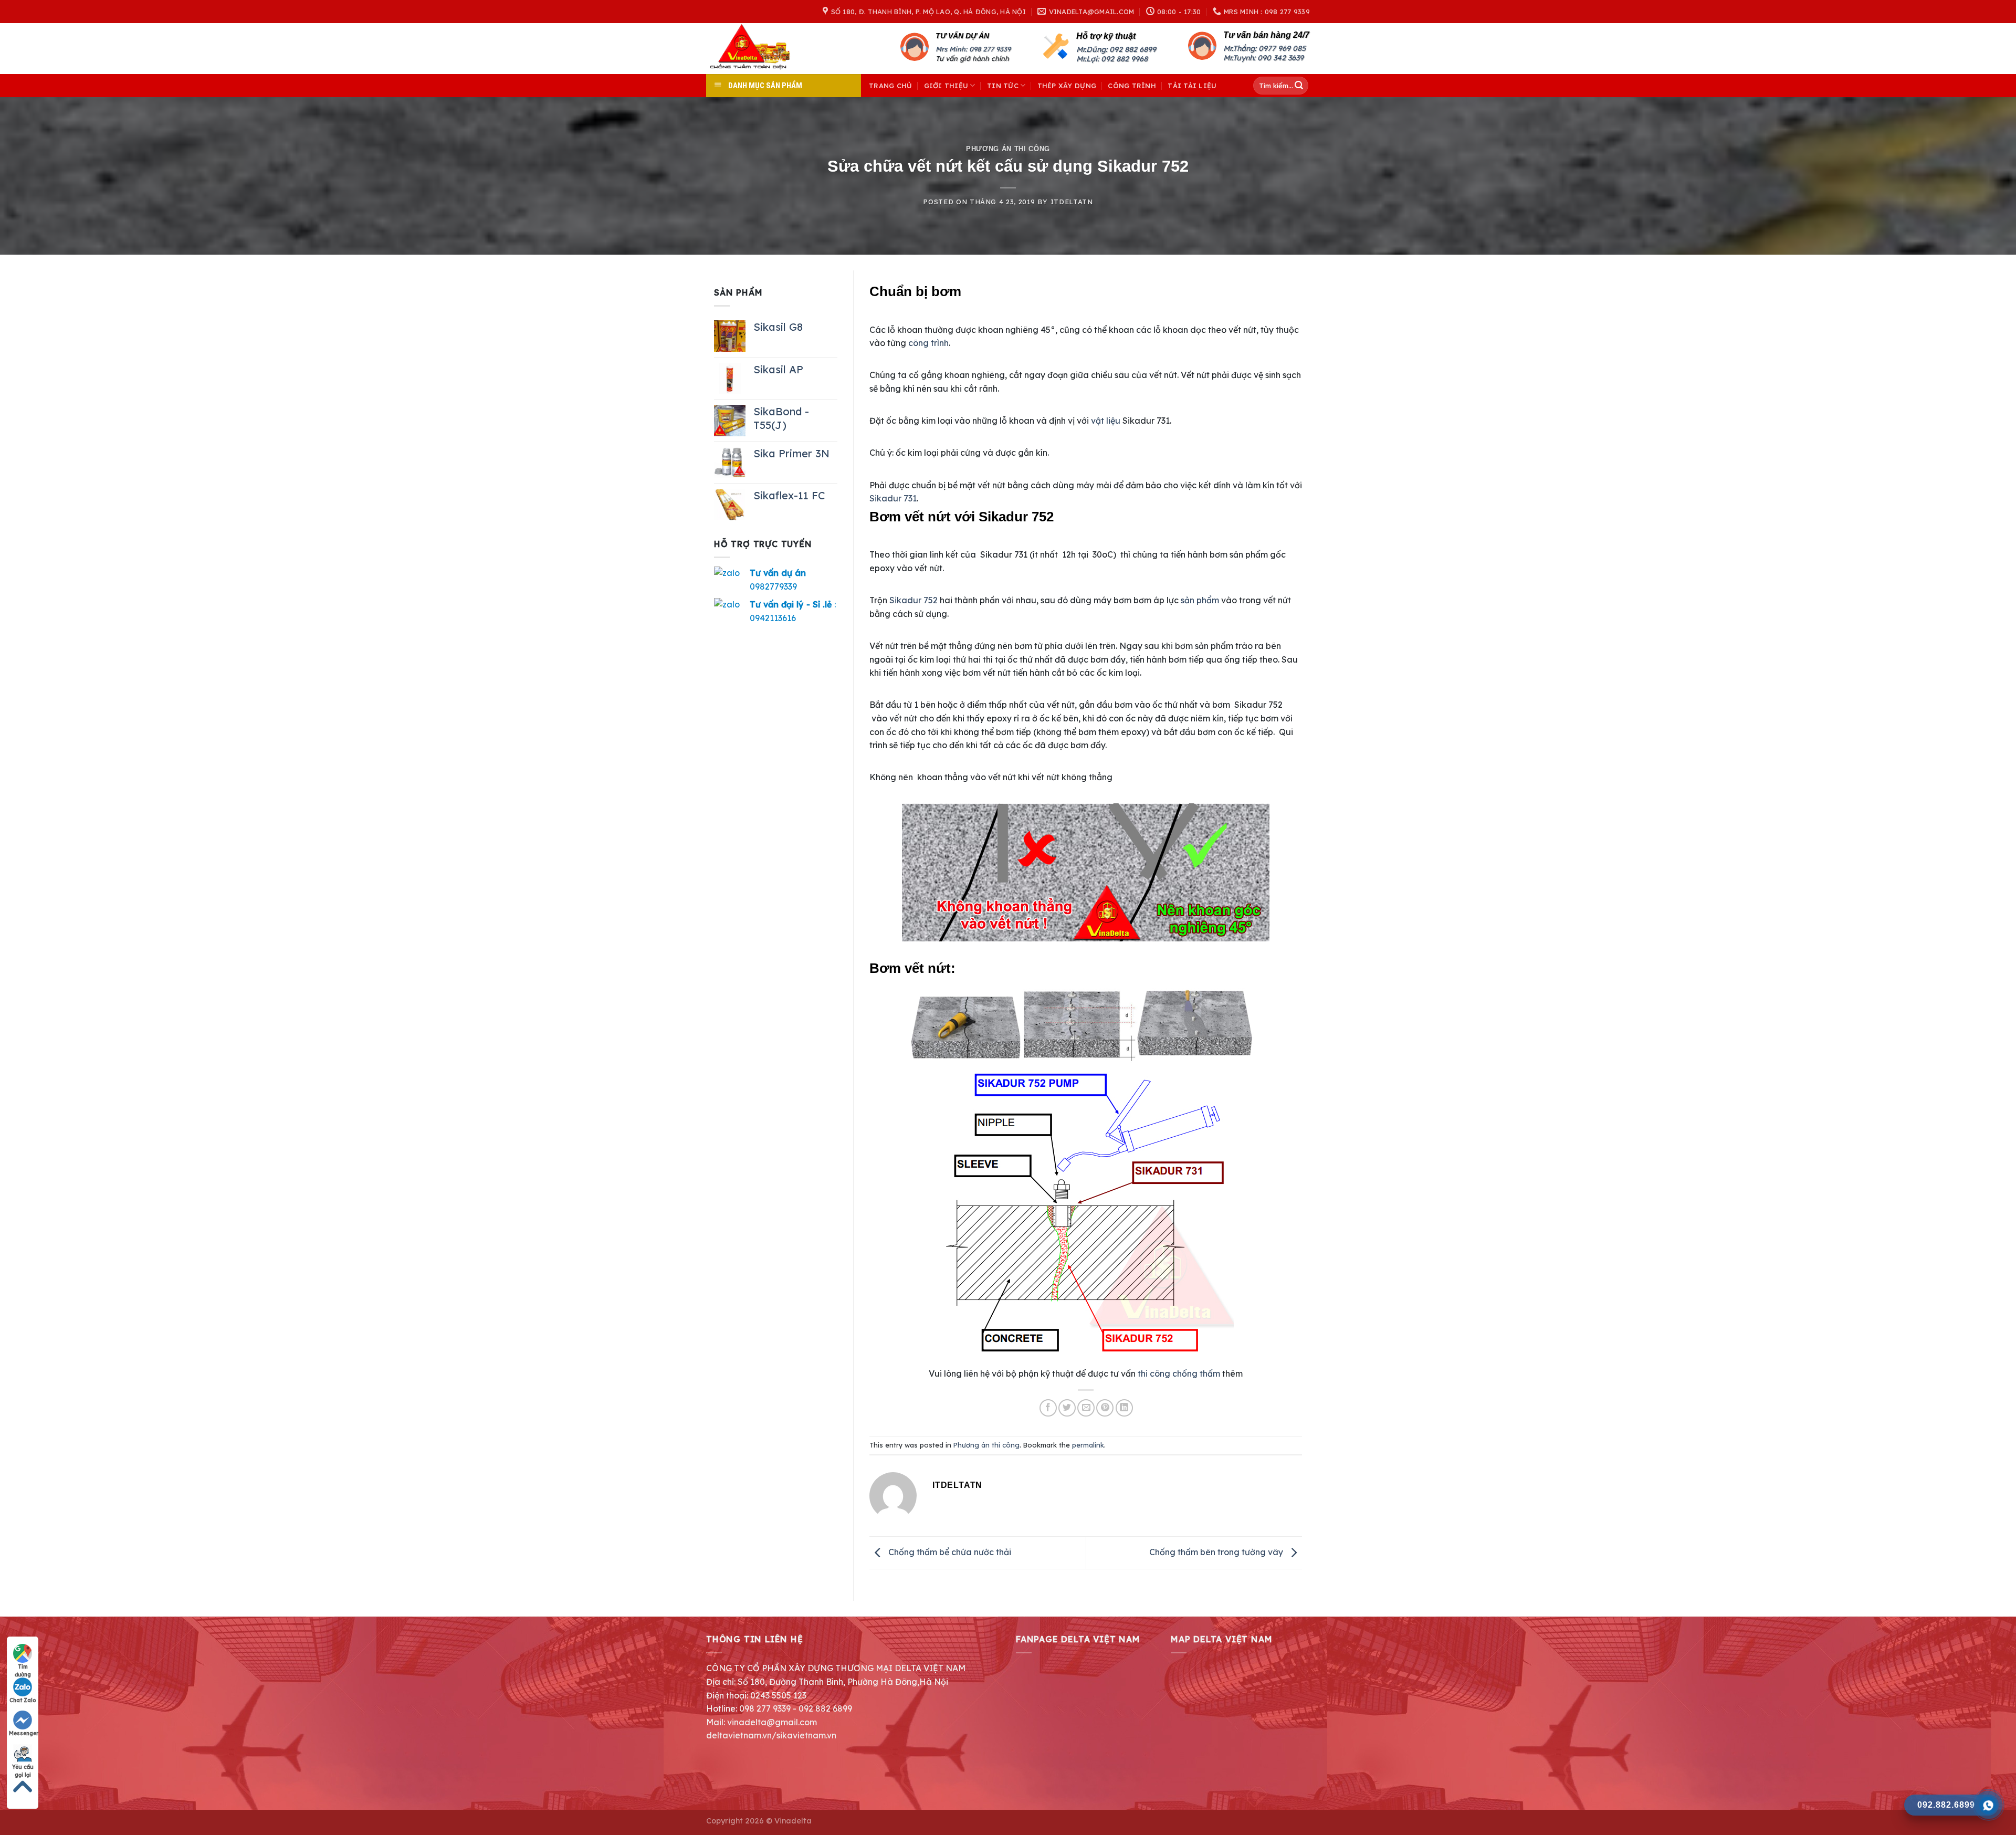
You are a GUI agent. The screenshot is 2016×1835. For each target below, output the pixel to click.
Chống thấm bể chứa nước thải (949, 1552)
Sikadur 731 (893, 498)
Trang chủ (890, 86)
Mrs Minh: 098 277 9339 (973, 49)
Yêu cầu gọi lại (23, 1767)
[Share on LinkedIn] (1124, 1408)
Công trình (1132, 86)
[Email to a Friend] (1086, 1408)
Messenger (23, 1733)
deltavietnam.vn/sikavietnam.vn (771, 1735)
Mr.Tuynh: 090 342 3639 (1263, 58)
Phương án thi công (1008, 149)
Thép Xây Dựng (1067, 86)
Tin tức (1003, 86)
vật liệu (1106, 421)
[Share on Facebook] (1048, 1408)
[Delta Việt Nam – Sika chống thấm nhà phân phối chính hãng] (764, 49)
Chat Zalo (23, 1700)
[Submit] (1299, 86)
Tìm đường (23, 1667)
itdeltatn (1072, 202)
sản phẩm (1200, 600)
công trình (928, 343)
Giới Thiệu (946, 86)
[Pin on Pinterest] (1105, 1408)
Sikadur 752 (913, 600)
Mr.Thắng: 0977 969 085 (1264, 48)
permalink (1088, 1445)
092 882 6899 (1133, 49)
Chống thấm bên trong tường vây (1217, 1552)
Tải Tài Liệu (1192, 86)
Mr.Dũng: (1093, 49)
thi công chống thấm (1179, 1373)
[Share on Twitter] (1067, 1408)
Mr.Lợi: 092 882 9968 (1112, 59)
